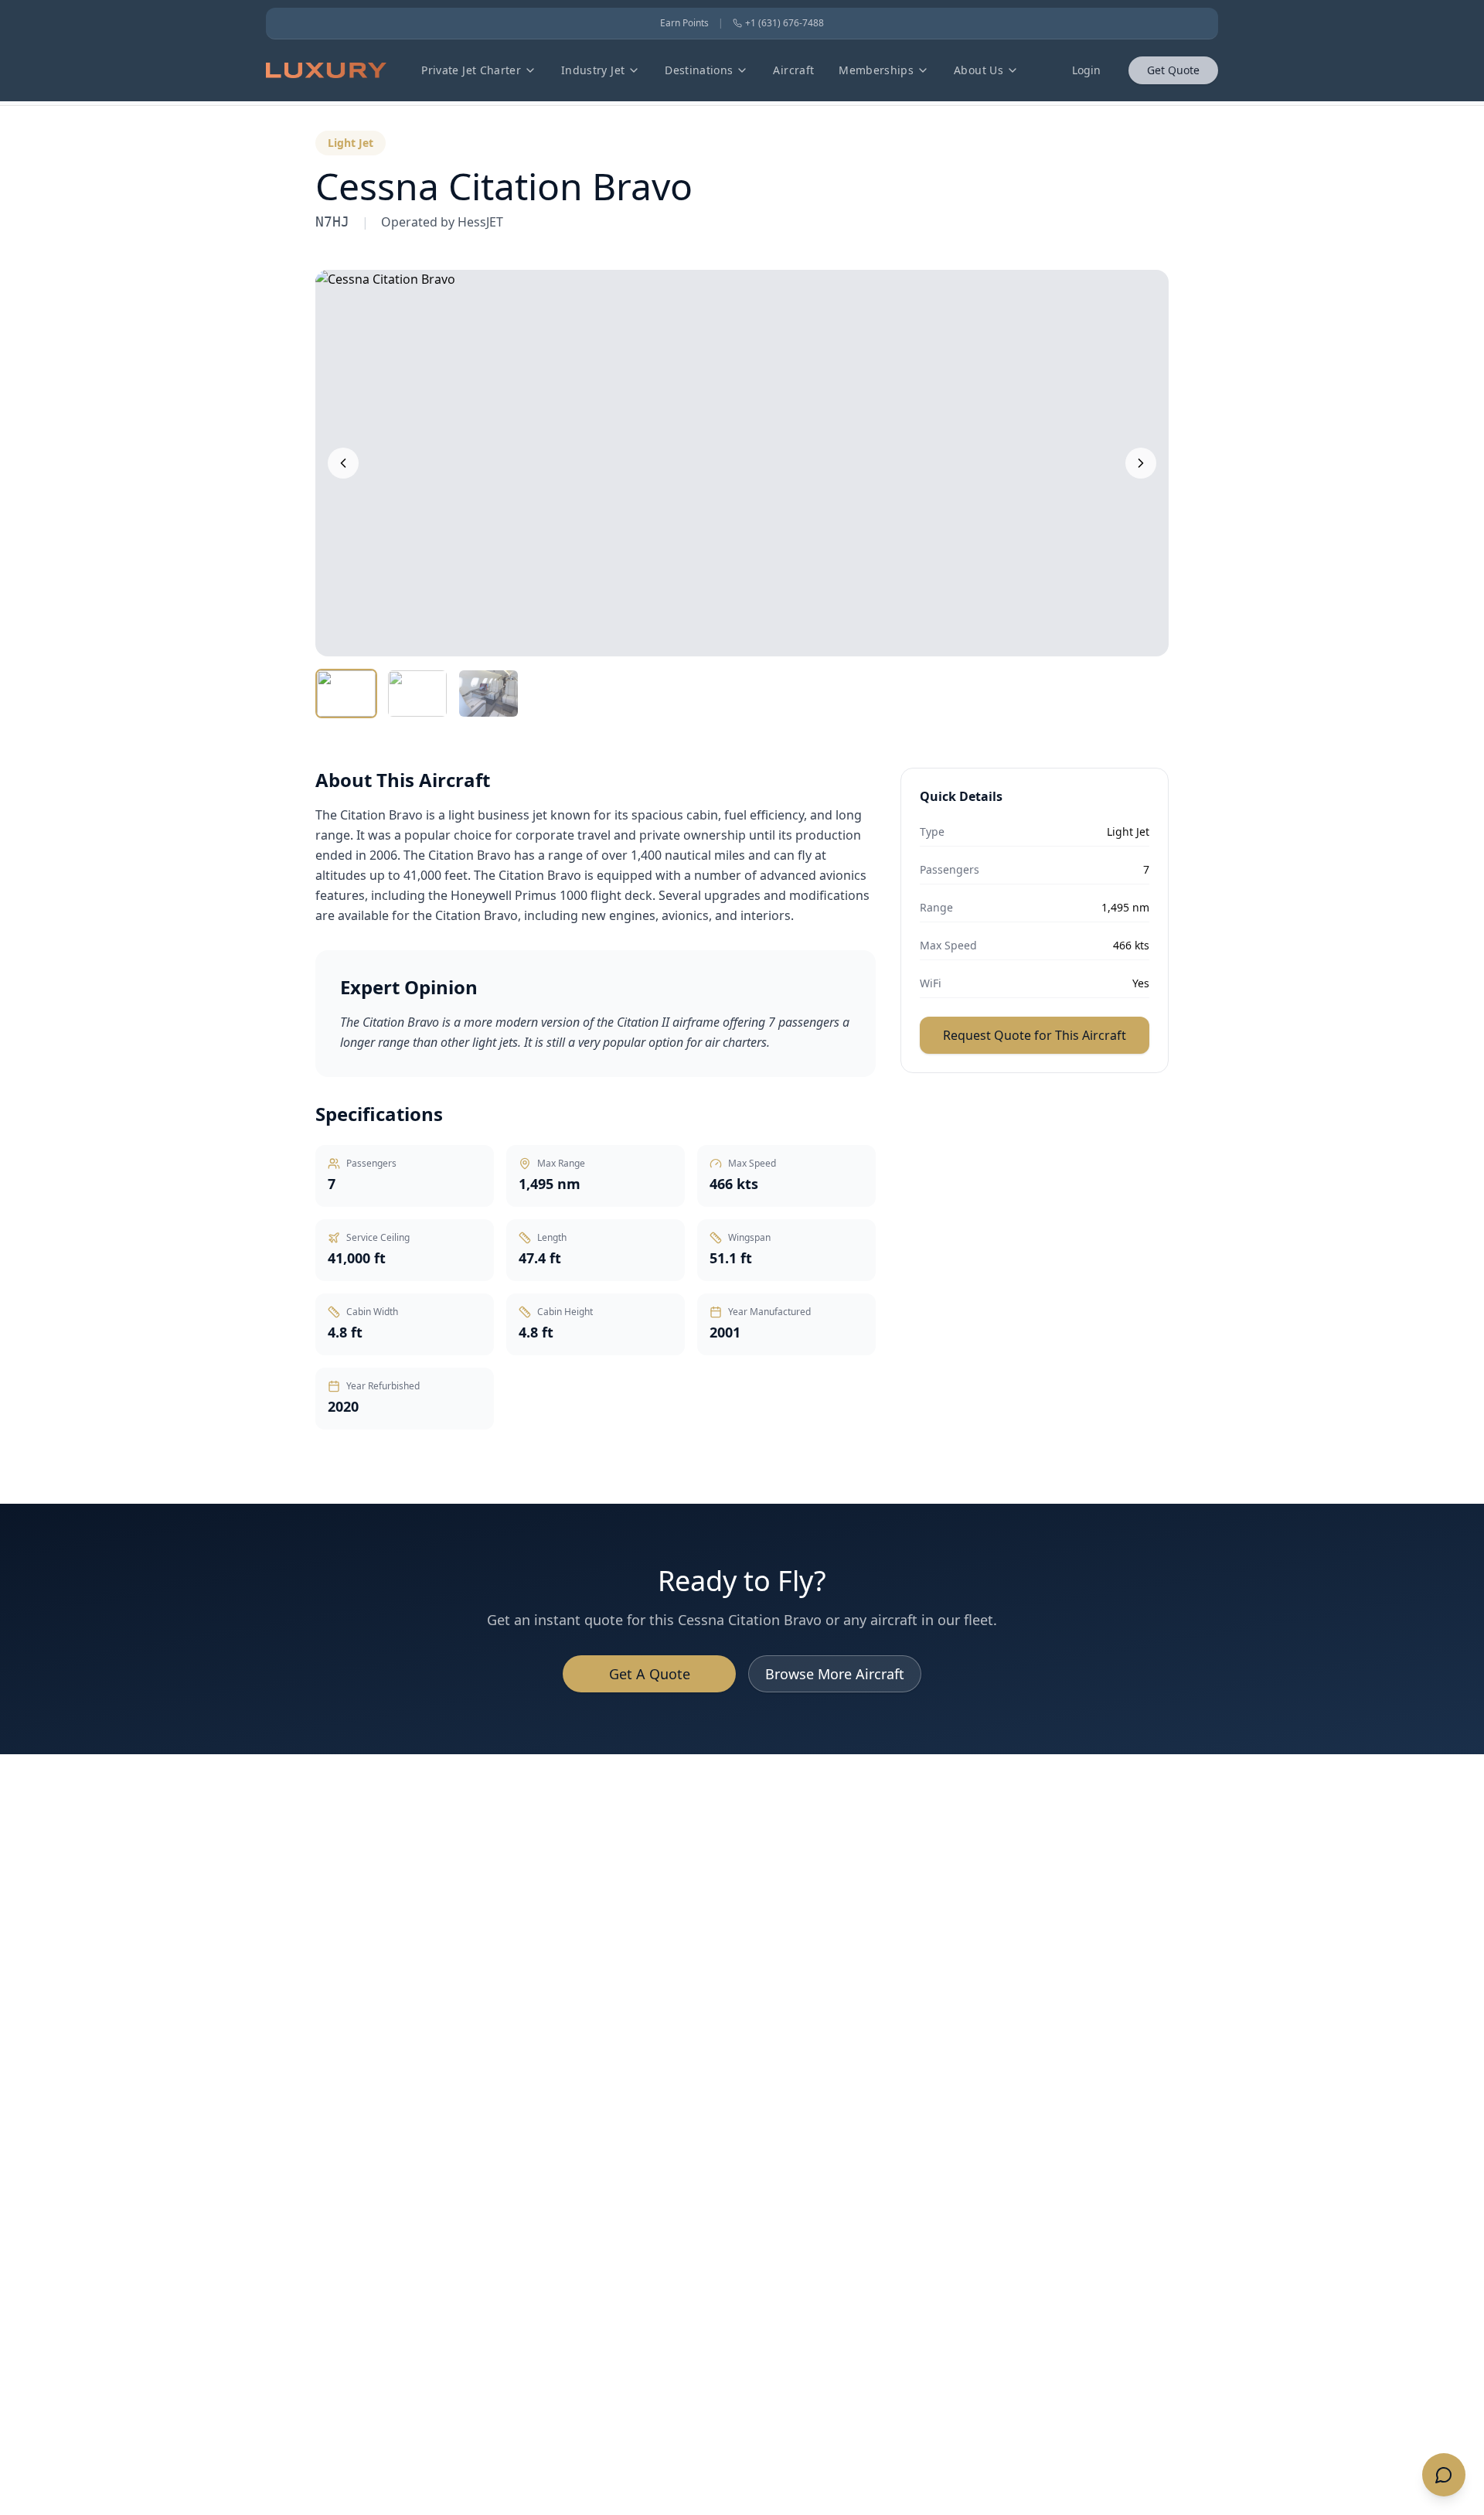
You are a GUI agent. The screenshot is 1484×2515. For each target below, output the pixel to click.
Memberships (876, 70)
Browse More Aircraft (835, 1674)
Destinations (699, 70)
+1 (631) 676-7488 (785, 23)
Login (1086, 70)
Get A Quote (650, 1674)
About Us (979, 70)
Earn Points (684, 23)
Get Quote (1173, 70)
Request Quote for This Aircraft (1035, 1035)
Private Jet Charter (471, 70)
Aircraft (793, 70)
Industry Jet (593, 70)
